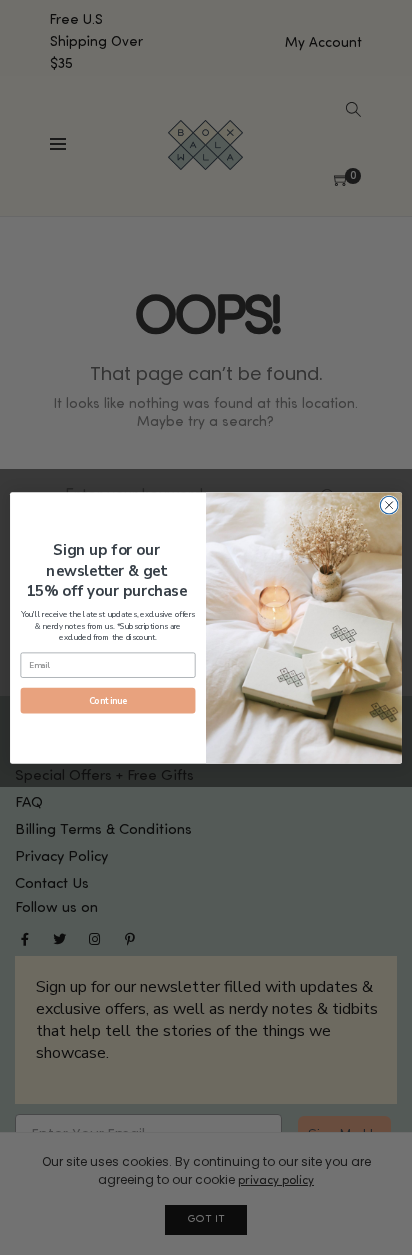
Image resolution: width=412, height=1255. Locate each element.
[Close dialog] (389, 505)
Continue (108, 700)
